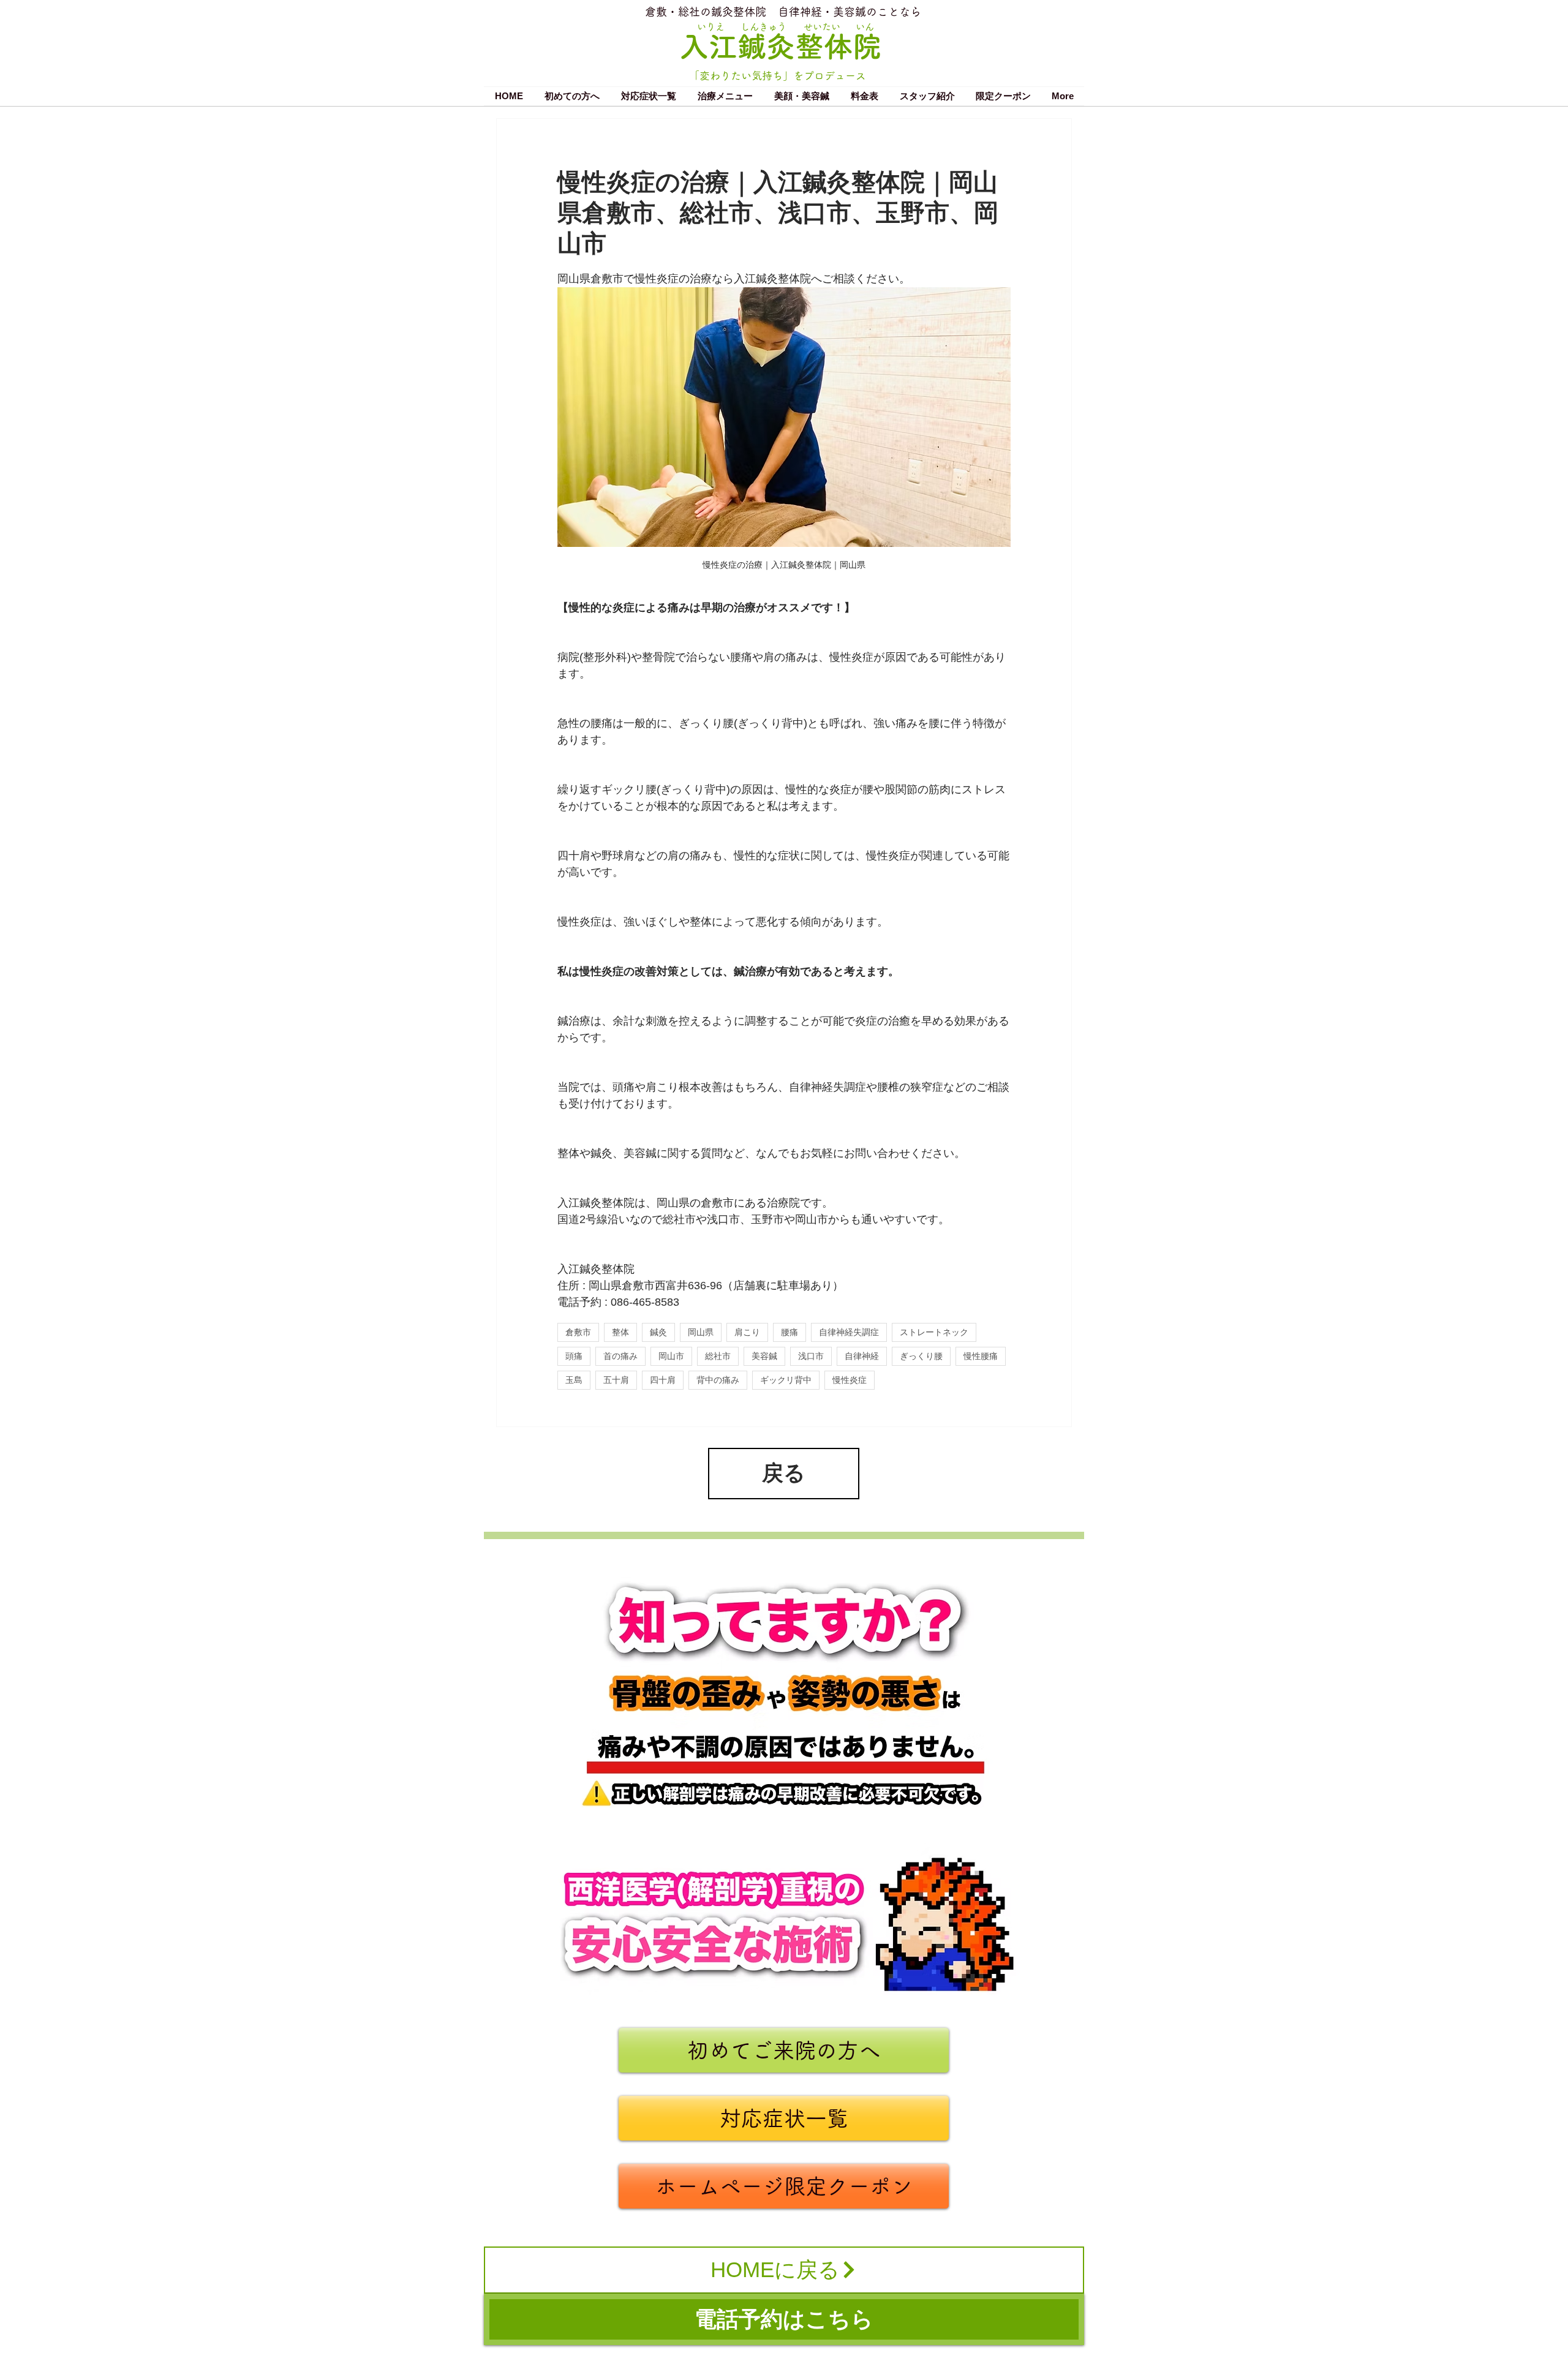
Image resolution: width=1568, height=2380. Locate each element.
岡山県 (701, 1332)
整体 (620, 1332)
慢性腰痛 (981, 1356)
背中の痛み (718, 1380)
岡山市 (671, 1356)
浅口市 (811, 1356)
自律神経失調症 (849, 1332)
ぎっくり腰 (921, 1356)
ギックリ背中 (786, 1380)
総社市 (718, 1356)
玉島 (574, 1380)
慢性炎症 (850, 1380)
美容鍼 (764, 1356)
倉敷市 (578, 1332)
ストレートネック (934, 1332)
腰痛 (790, 1332)
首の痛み (620, 1356)
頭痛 (574, 1356)
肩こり (747, 1332)
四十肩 (663, 1380)
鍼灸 (658, 1332)
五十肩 (616, 1380)
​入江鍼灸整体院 (781, 46)
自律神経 (862, 1356)
